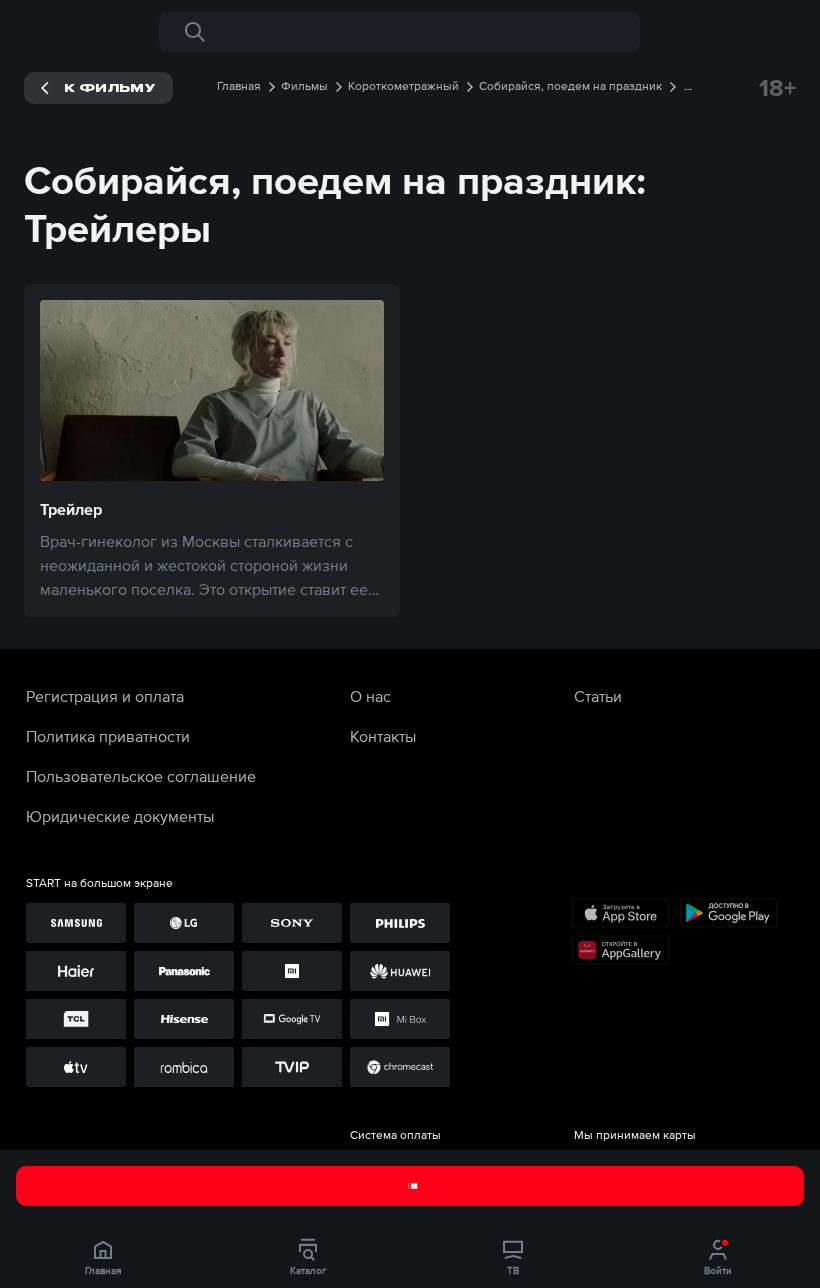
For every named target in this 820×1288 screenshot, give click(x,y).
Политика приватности (108, 736)
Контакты (383, 736)
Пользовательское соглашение (141, 776)
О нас (370, 696)
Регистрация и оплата (105, 696)
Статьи (598, 696)
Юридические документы (120, 816)
